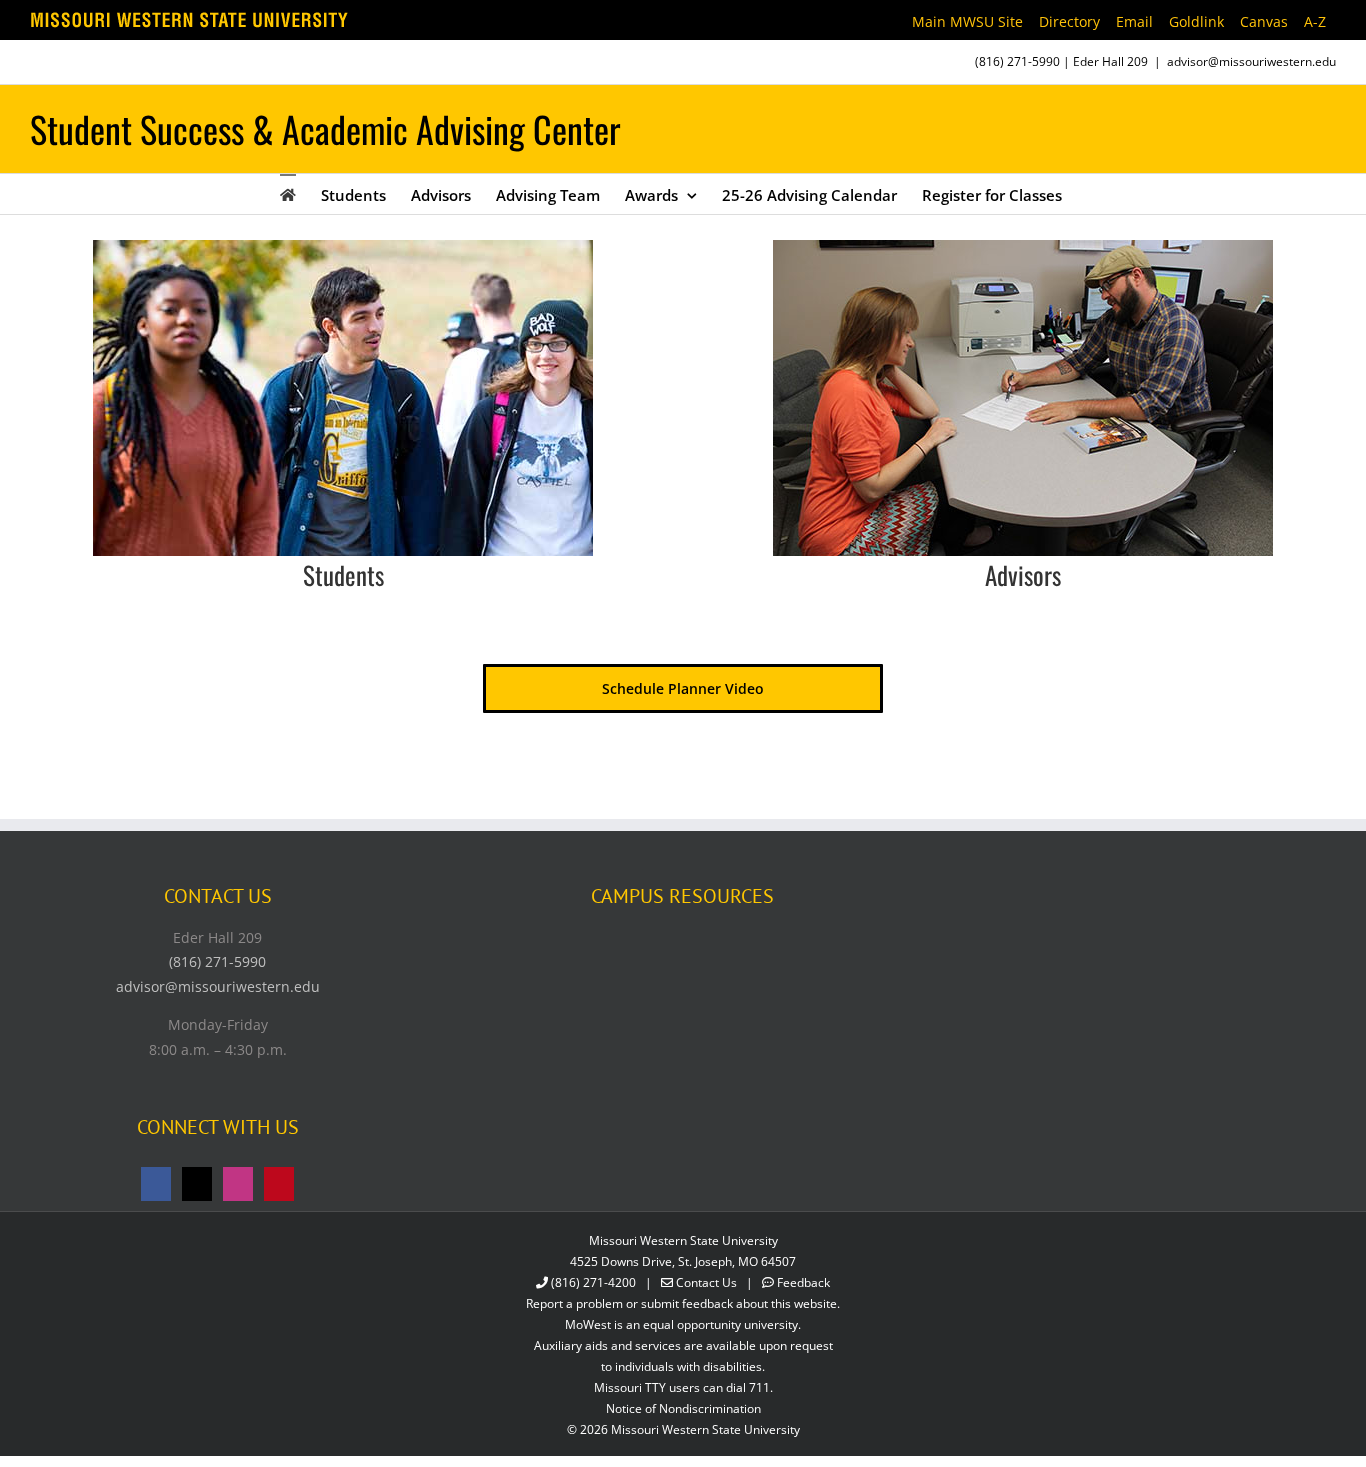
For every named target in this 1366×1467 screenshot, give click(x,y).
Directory (1069, 21)
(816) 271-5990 (1017, 61)
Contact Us (706, 1282)
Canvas (1264, 21)
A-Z (1315, 21)
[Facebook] (156, 1184)
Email (1134, 21)
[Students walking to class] (343, 246)
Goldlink (1196, 21)
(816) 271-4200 (593, 1282)
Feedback (803, 1282)
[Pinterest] (279, 1184)
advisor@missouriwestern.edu (1251, 61)
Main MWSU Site (967, 21)
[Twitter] (197, 1184)
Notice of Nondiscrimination (683, 1408)
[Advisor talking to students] (1023, 246)
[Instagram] (238, 1184)
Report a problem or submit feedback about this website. (683, 1303)
